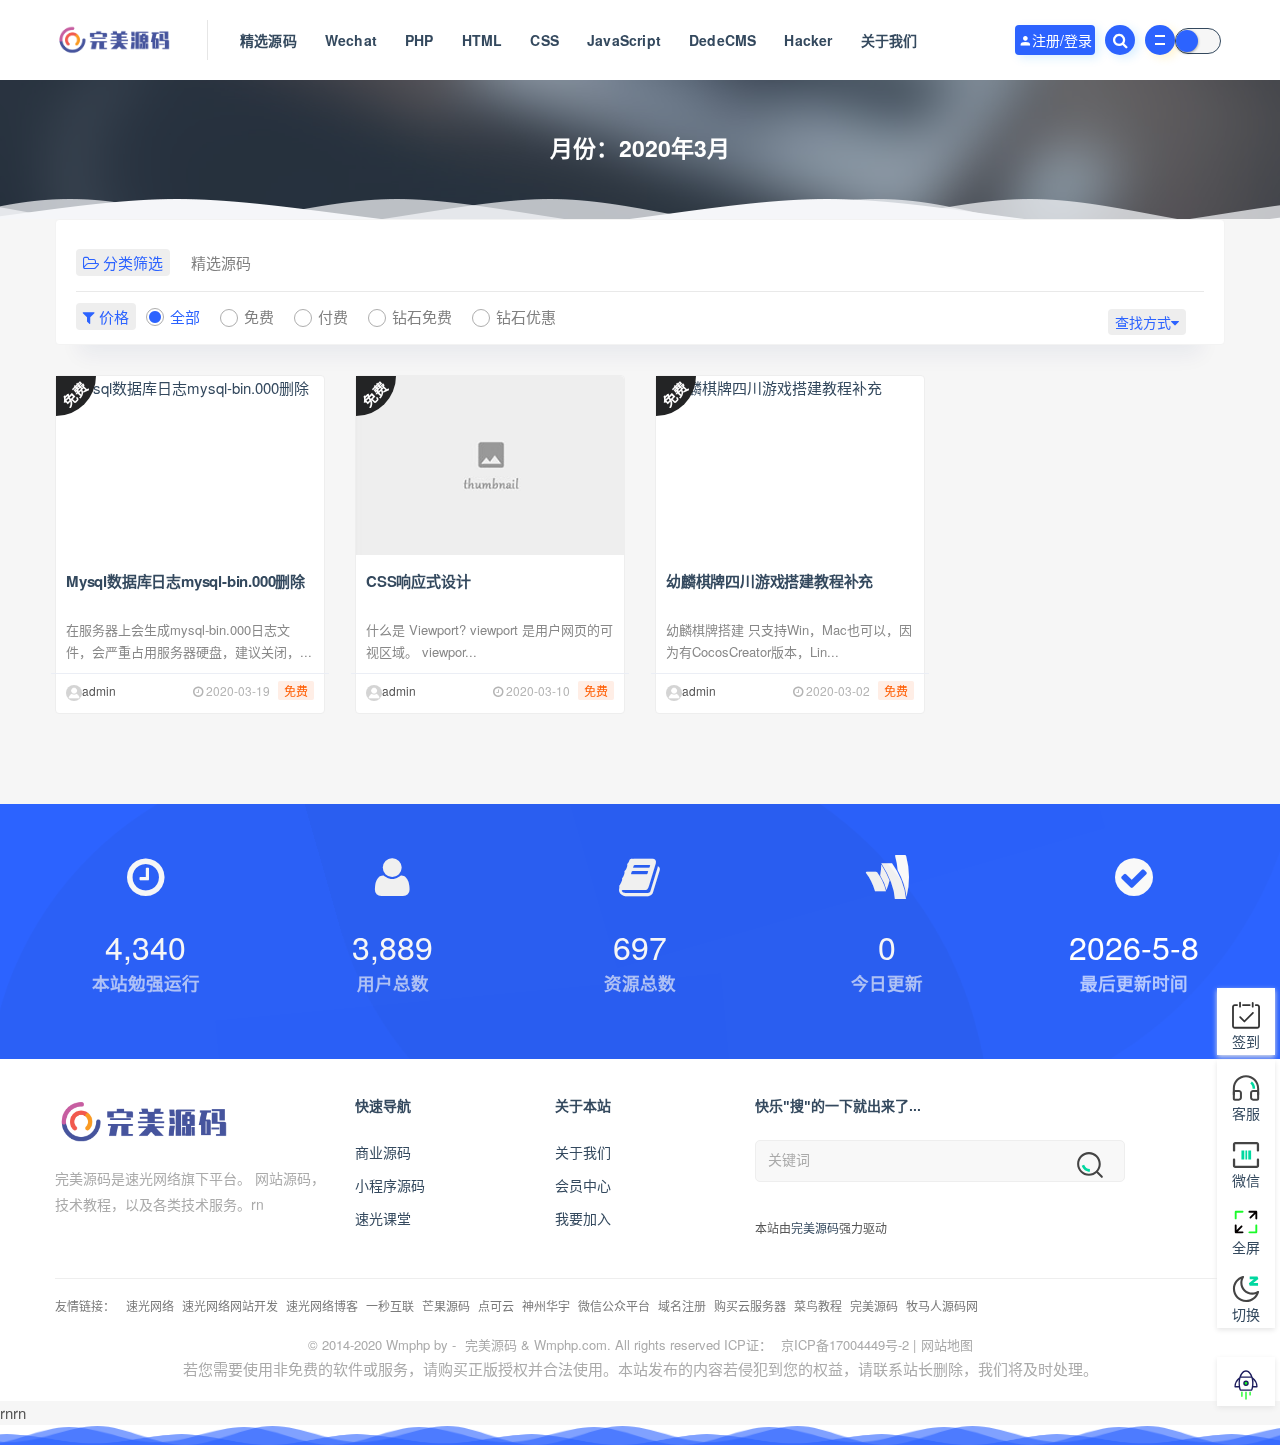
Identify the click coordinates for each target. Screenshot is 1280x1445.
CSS (544, 40)
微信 (1246, 1180)
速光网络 (150, 1305)
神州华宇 (546, 1305)
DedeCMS (722, 40)
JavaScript (624, 40)
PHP (419, 40)
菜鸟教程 (818, 1305)
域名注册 (682, 1305)
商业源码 (383, 1152)
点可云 (496, 1305)
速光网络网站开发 (230, 1305)
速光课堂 (383, 1218)
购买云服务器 (750, 1305)
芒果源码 (446, 1305)
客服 (1246, 1113)
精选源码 (268, 40)
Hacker (808, 40)
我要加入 (583, 1218)
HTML (482, 40)
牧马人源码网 (942, 1305)
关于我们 (889, 40)
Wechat (351, 40)
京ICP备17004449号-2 (845, 1344)
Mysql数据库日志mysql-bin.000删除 (185, 581)
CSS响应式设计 (418, 581)
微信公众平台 (614, 1305)
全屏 (1246, 1247)
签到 (1246, 1041)
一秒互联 (390, 1305)
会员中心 (583, 1185)
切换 (1246, 1314)
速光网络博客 (322, 1305)
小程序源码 (390, 1185)
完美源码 (815, 1227)
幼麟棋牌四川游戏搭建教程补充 (769, 581)
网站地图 (947, 1344)
